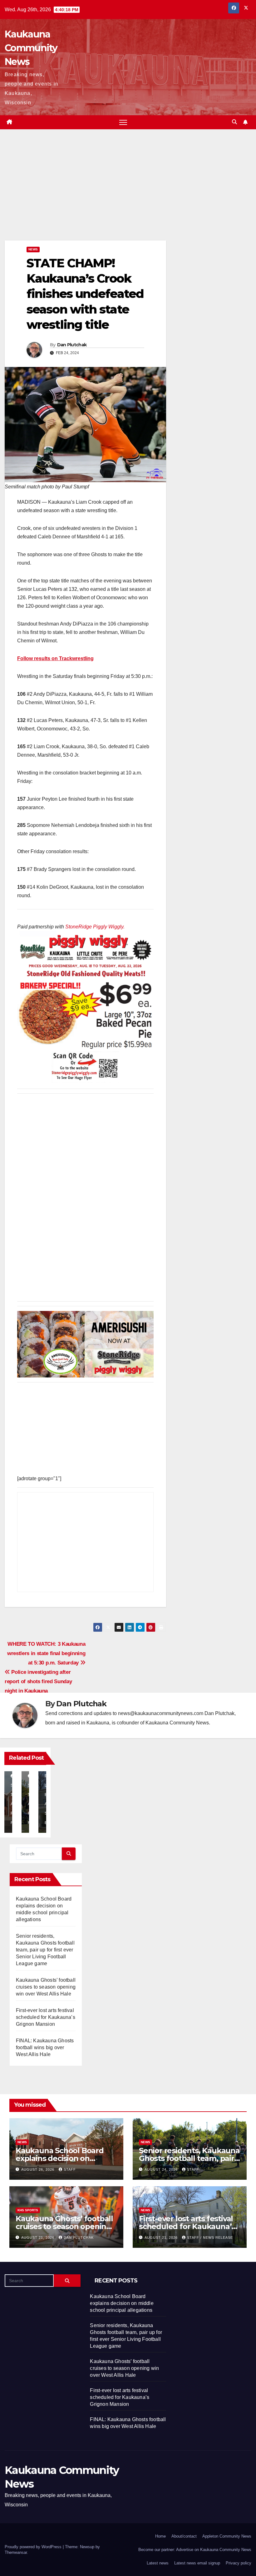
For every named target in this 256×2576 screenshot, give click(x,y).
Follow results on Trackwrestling (55, 658)
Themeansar (16, 2552)
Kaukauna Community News (31, 48)
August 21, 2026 (38, 2237)
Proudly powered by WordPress (34, 2547)
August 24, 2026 (162, 2169)
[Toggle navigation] (123, 122)
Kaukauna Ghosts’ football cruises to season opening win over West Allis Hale (46, 1987)
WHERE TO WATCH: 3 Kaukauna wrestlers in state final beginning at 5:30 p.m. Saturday (46, 1653)
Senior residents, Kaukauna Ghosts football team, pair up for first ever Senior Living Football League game (45, 1950)
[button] (234, 122)
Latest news (158, 2563)
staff (70, 2169)
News (33, 249)
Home (160, 2536)
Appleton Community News (227, 2536)
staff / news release (210, 2237)
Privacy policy (239, 2563)
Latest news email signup (197, 2563)
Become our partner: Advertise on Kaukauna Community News (195, 2550)
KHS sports (28, 2210)
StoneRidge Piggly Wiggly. (95, 927)
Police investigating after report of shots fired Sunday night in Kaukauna (38, 1681)
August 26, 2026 (38, 2169)
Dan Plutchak (72, 345)
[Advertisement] (85, 194)
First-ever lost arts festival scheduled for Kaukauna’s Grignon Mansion (46, 2017)
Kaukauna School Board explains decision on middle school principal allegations (122, 2303)
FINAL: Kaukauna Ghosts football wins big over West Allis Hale (45, 2047)
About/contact (184, 2536)
